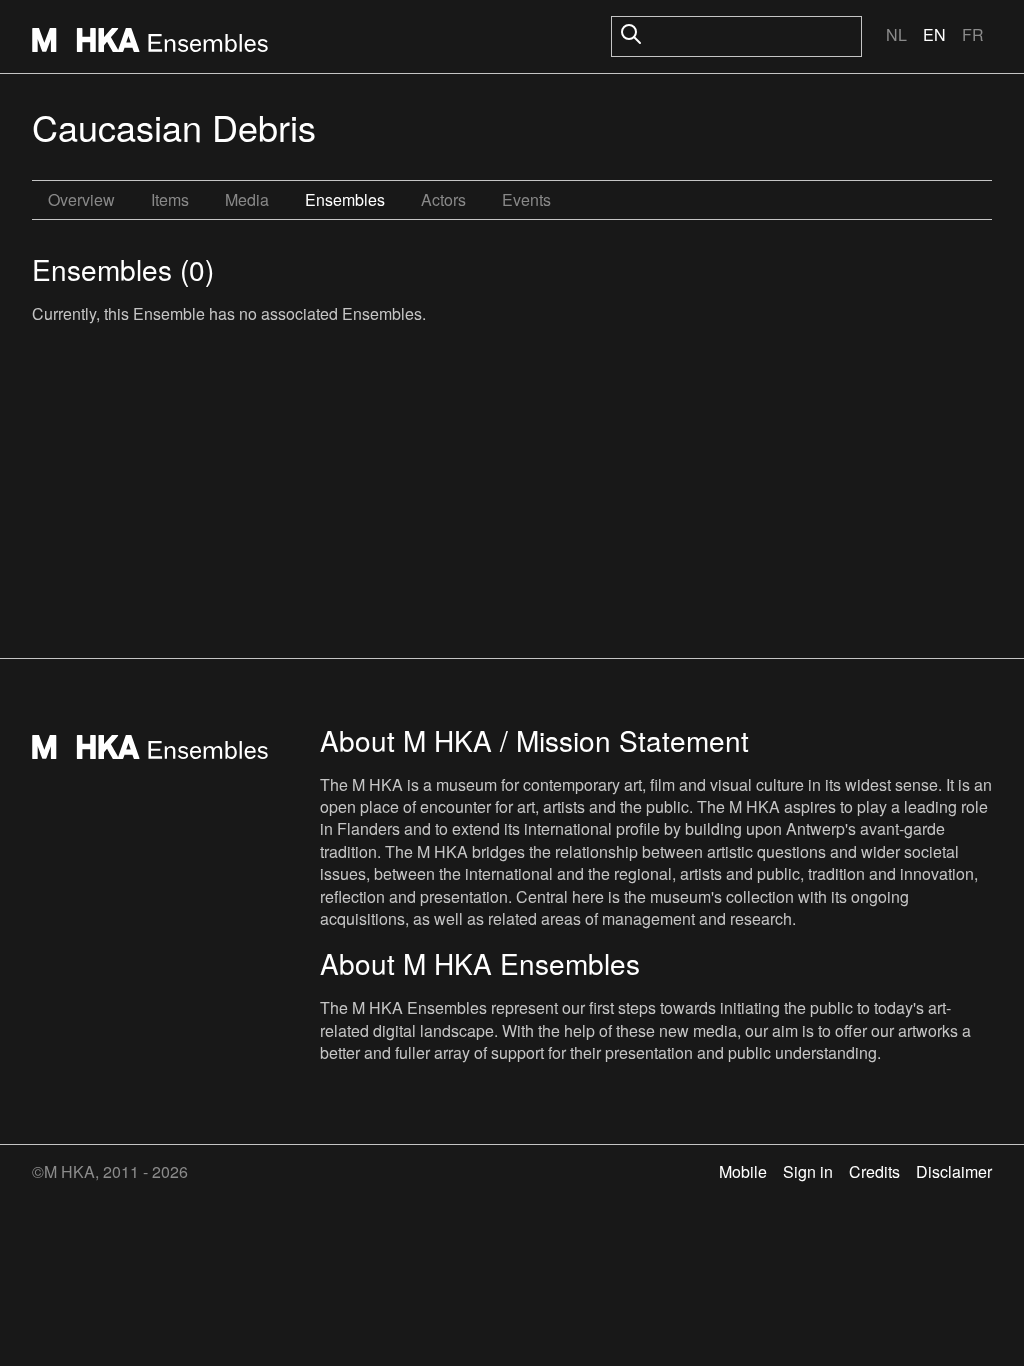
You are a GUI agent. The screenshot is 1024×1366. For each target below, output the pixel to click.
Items (170, 199)
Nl (896, 34)
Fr (973, 34)
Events (526, 199)
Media (247, 199)
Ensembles (345, 199)
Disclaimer (954, 1171)
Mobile (743, 1171)
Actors (443, 199)
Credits (874, 1171)
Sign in (808, 1171)
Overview (81, 199)
